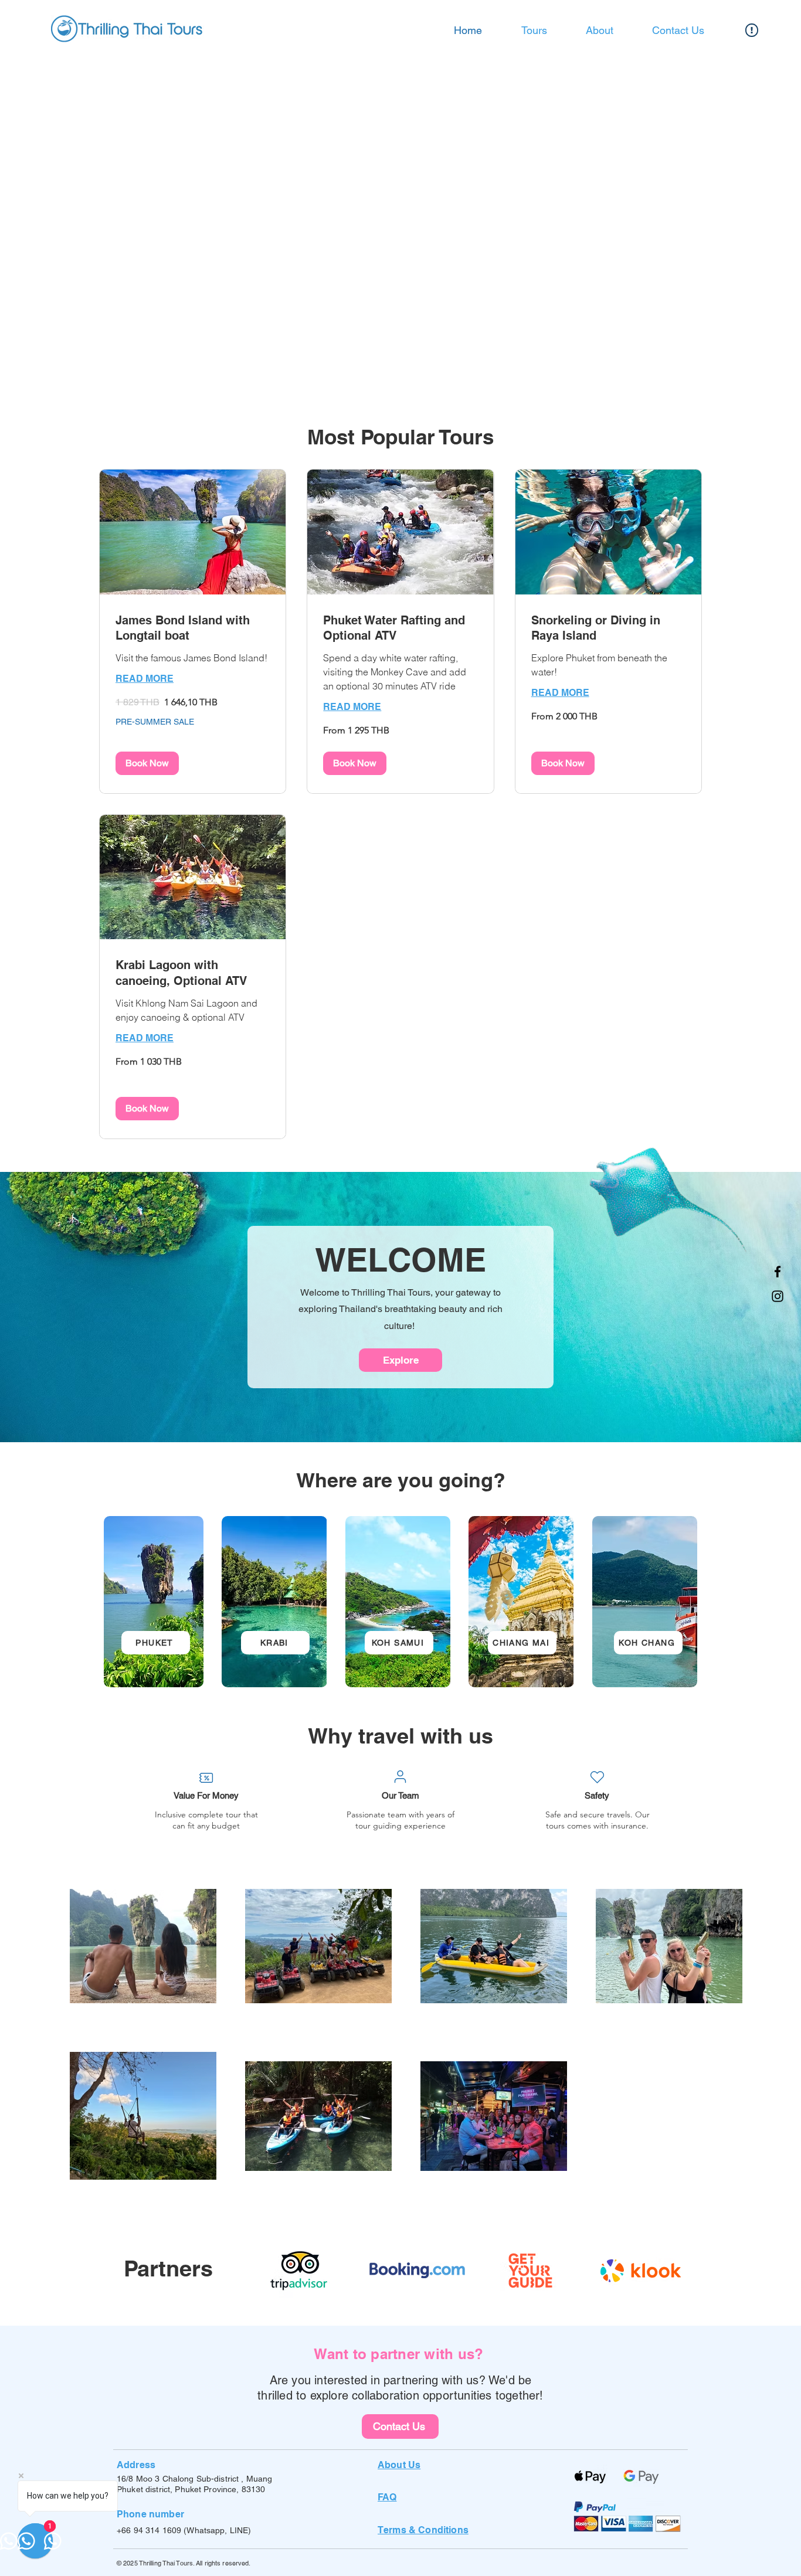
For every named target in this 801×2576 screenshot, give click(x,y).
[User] (400, 1777)
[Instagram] (778, 1296)
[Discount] (206, 1778)
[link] (193, 628)
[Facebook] (778, 1272)
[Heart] (597, 1778)
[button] (147, 763)
